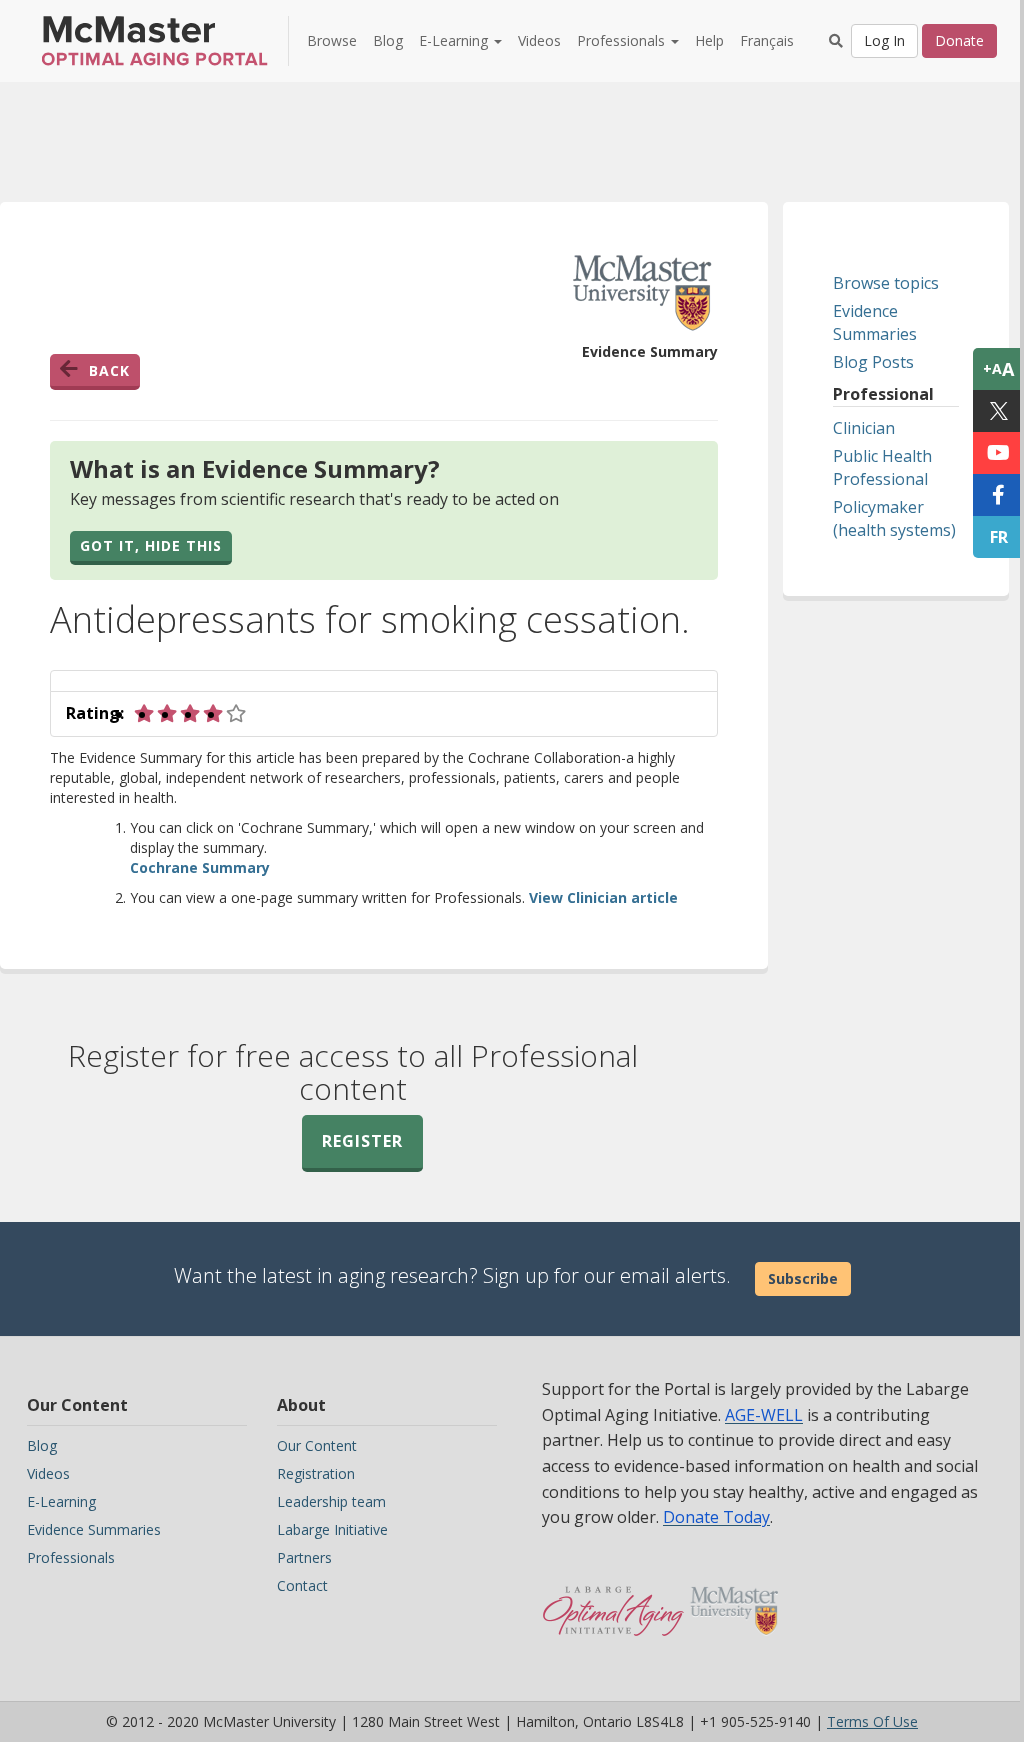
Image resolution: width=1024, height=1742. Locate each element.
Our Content (317, 1445)
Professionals (71, 1557)
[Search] (836, 41)
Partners (304, 1557)
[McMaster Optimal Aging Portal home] (613, 1601)
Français (767, 40)
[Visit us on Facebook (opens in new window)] (998, 495)
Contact (302, 1585)
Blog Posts (873, 362)
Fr (999, 537)
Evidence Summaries (875, 322)
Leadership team (331, 1501)
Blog (388, 40)
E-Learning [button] (455, 40)
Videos (539, 40)
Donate (959, 40)
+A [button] (998, 369)
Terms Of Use (872, 1721)
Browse (332, 40)
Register (362, 1141)
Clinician (864, 428)
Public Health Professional (882, 467)
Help (709, 40)
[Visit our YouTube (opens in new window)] (998, 453)
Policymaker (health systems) (894, 518)
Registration (316, 1473)
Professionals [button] (623, 40)
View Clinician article (603, 897)
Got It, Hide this (151, 545)
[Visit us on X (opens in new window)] (998, 411)
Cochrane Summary (200, 867)
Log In (884, 40)
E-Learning (61, 1501)
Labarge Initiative (332, 1529)
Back (109, 370)
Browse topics (886, 283)
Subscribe (803, 1278)
